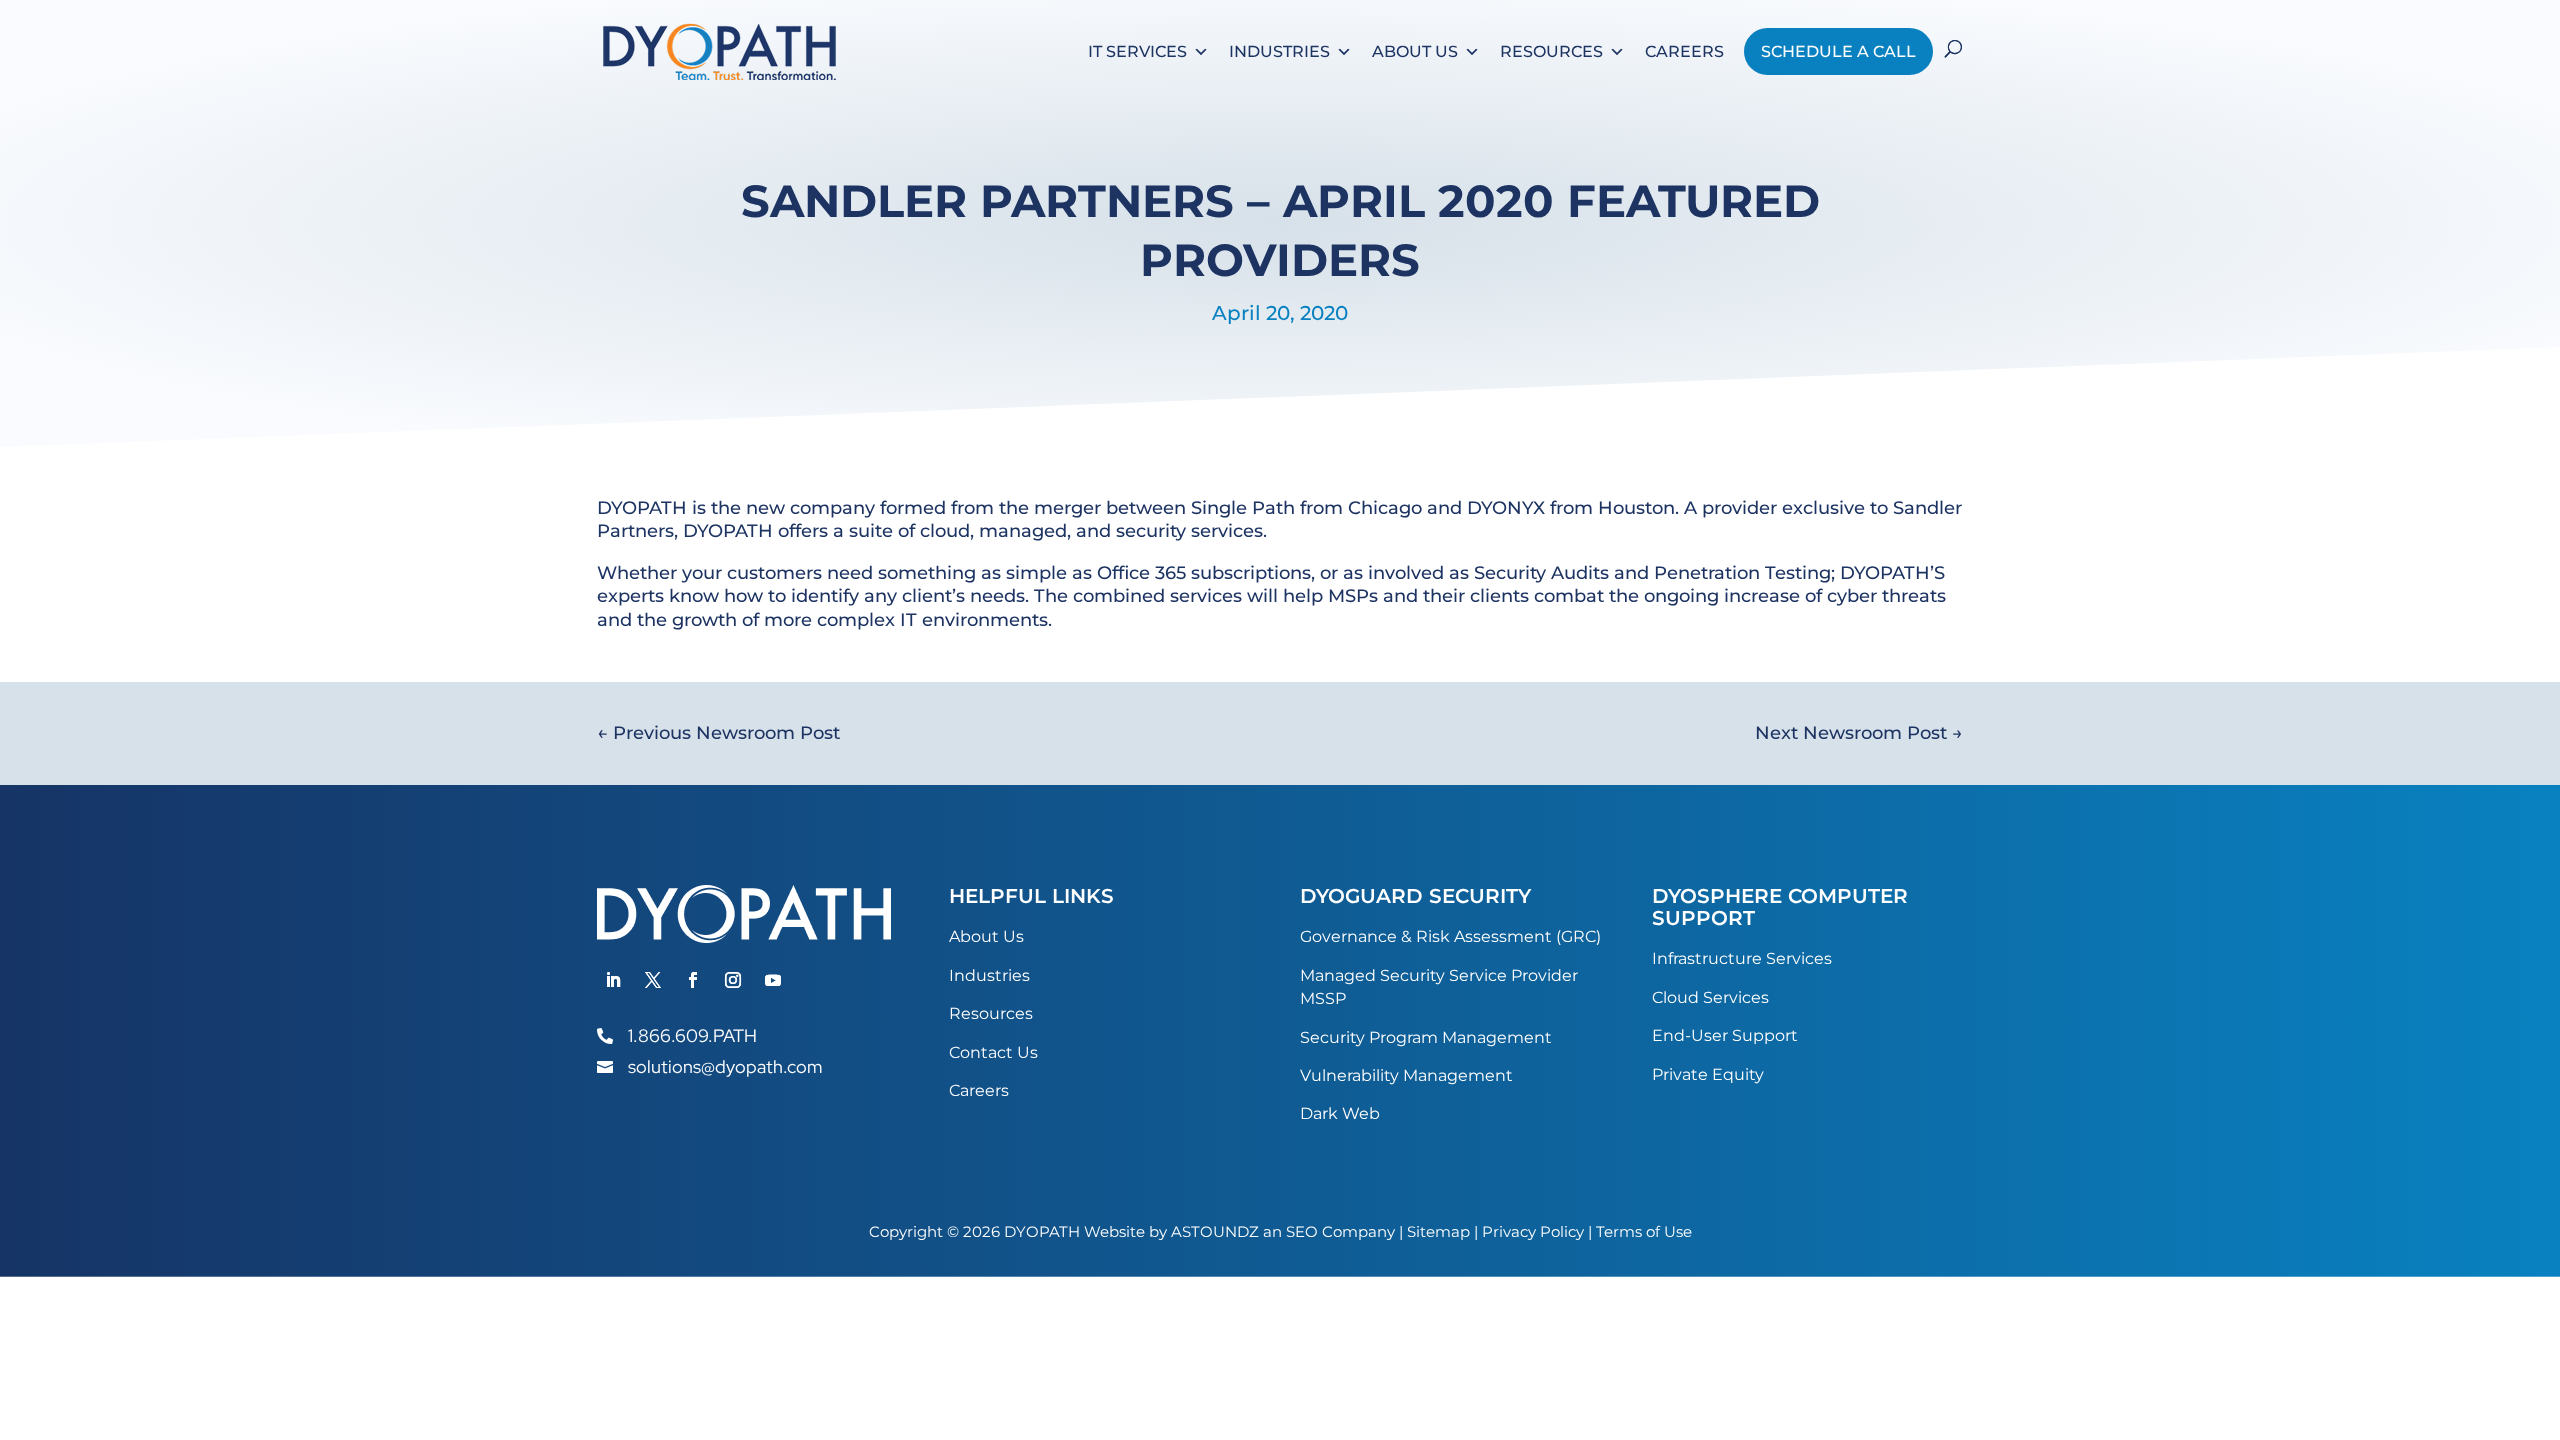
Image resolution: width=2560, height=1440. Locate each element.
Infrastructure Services (1742, 958)
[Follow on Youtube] (773, 980)
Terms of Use (1644, 1231)
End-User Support (1725, 1035)
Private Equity (1708, 1074)
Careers (1684, 51)
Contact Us (993, 1052)
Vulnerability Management (1406, 1075)
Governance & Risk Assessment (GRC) (1450, 936)
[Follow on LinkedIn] (613, 980)
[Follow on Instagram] (733, 980)
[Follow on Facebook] (693, 980)
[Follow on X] (653, 980)
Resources (1551, 51)
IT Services (1137, 51)
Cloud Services (1710, 997)
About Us (1415, 51)
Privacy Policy (1533, 1231)
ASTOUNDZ (1215, 1231)
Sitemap (1438, 1231)
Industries (1279, 51)
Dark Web (1340, 1113)
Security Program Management (1426, 1037)
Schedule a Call (1838, 51)
